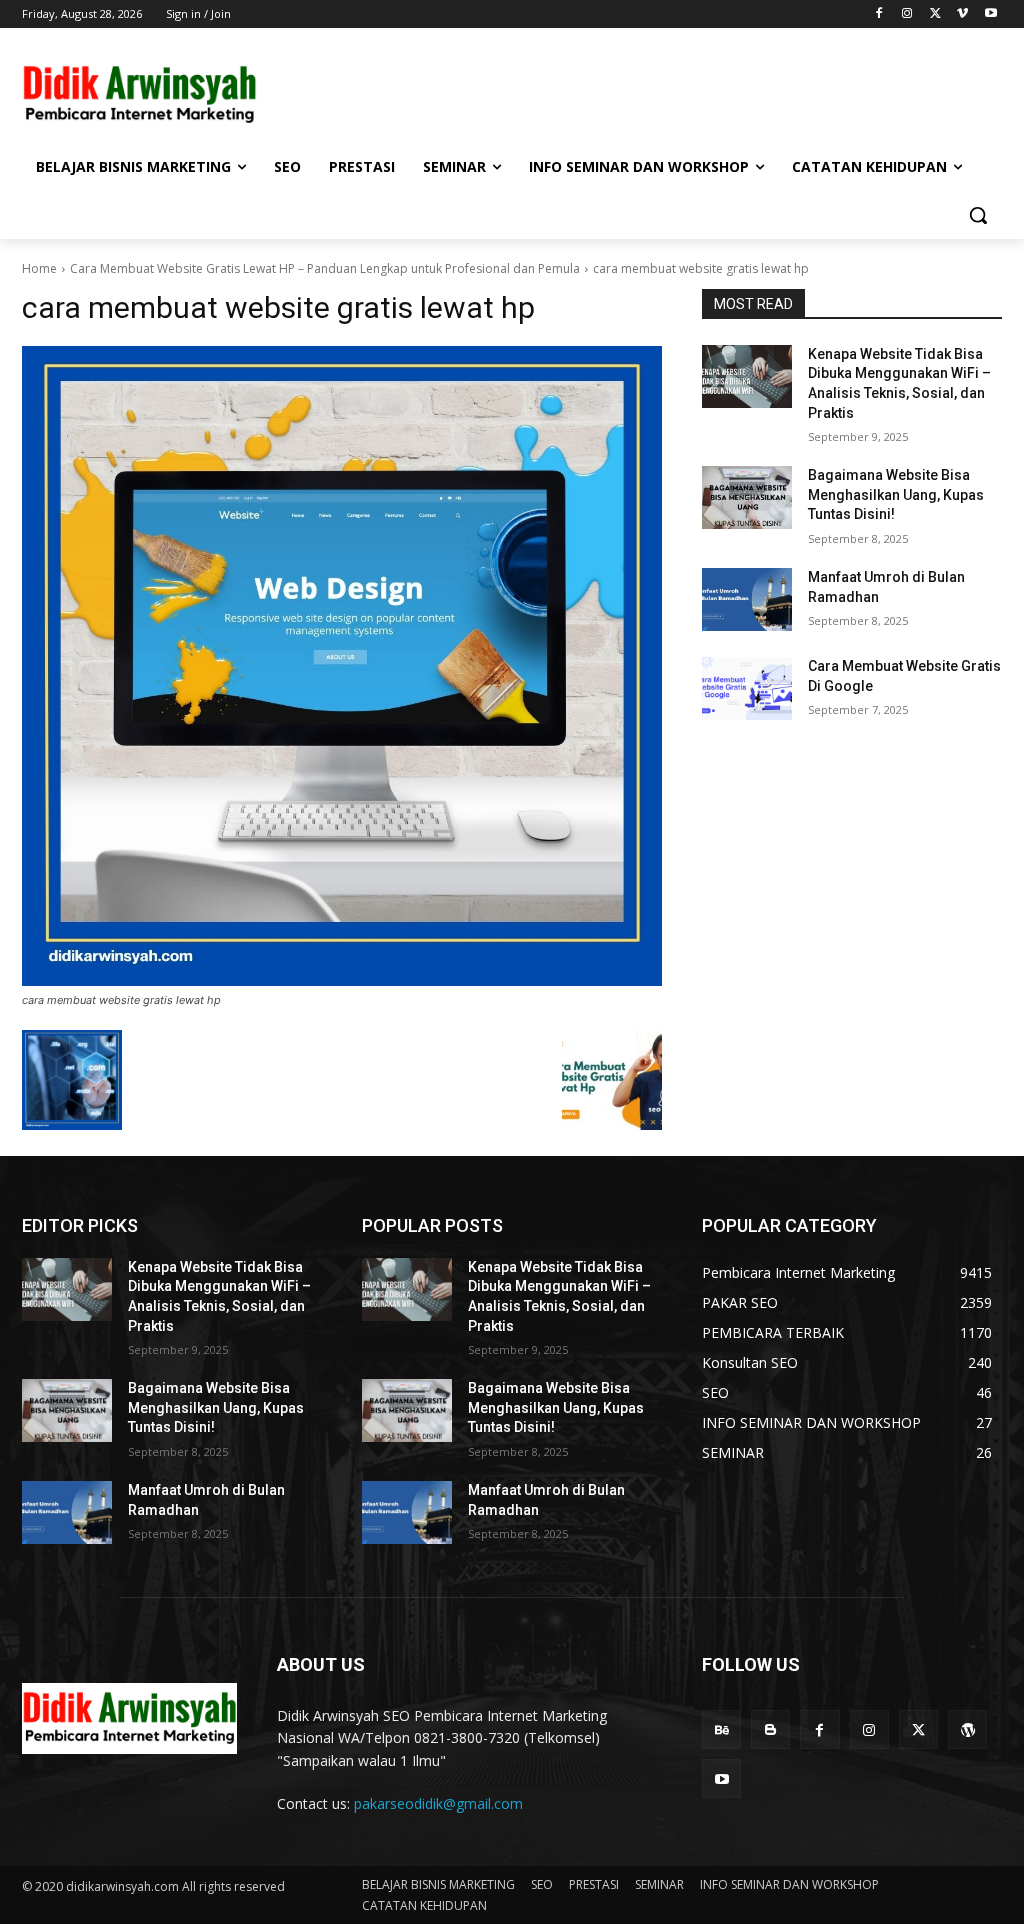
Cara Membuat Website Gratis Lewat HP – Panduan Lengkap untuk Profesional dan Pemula (325, 268)
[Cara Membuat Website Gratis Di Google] (747, 688)
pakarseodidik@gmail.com (438, 1803)
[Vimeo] (962, 14)
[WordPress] (967, 1729)
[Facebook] (879, 14)
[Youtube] (990, 14)
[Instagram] (907, 14)
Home (39, 268)
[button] (978, 215)
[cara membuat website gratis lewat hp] (342, 666)
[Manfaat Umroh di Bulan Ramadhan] (747, 599)
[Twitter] (935, 14)
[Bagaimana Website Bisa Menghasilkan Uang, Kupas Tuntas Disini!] (747, 497)
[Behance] (721, 1729)
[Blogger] (770, 1729)
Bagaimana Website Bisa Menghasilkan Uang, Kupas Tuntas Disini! (896, 494)
